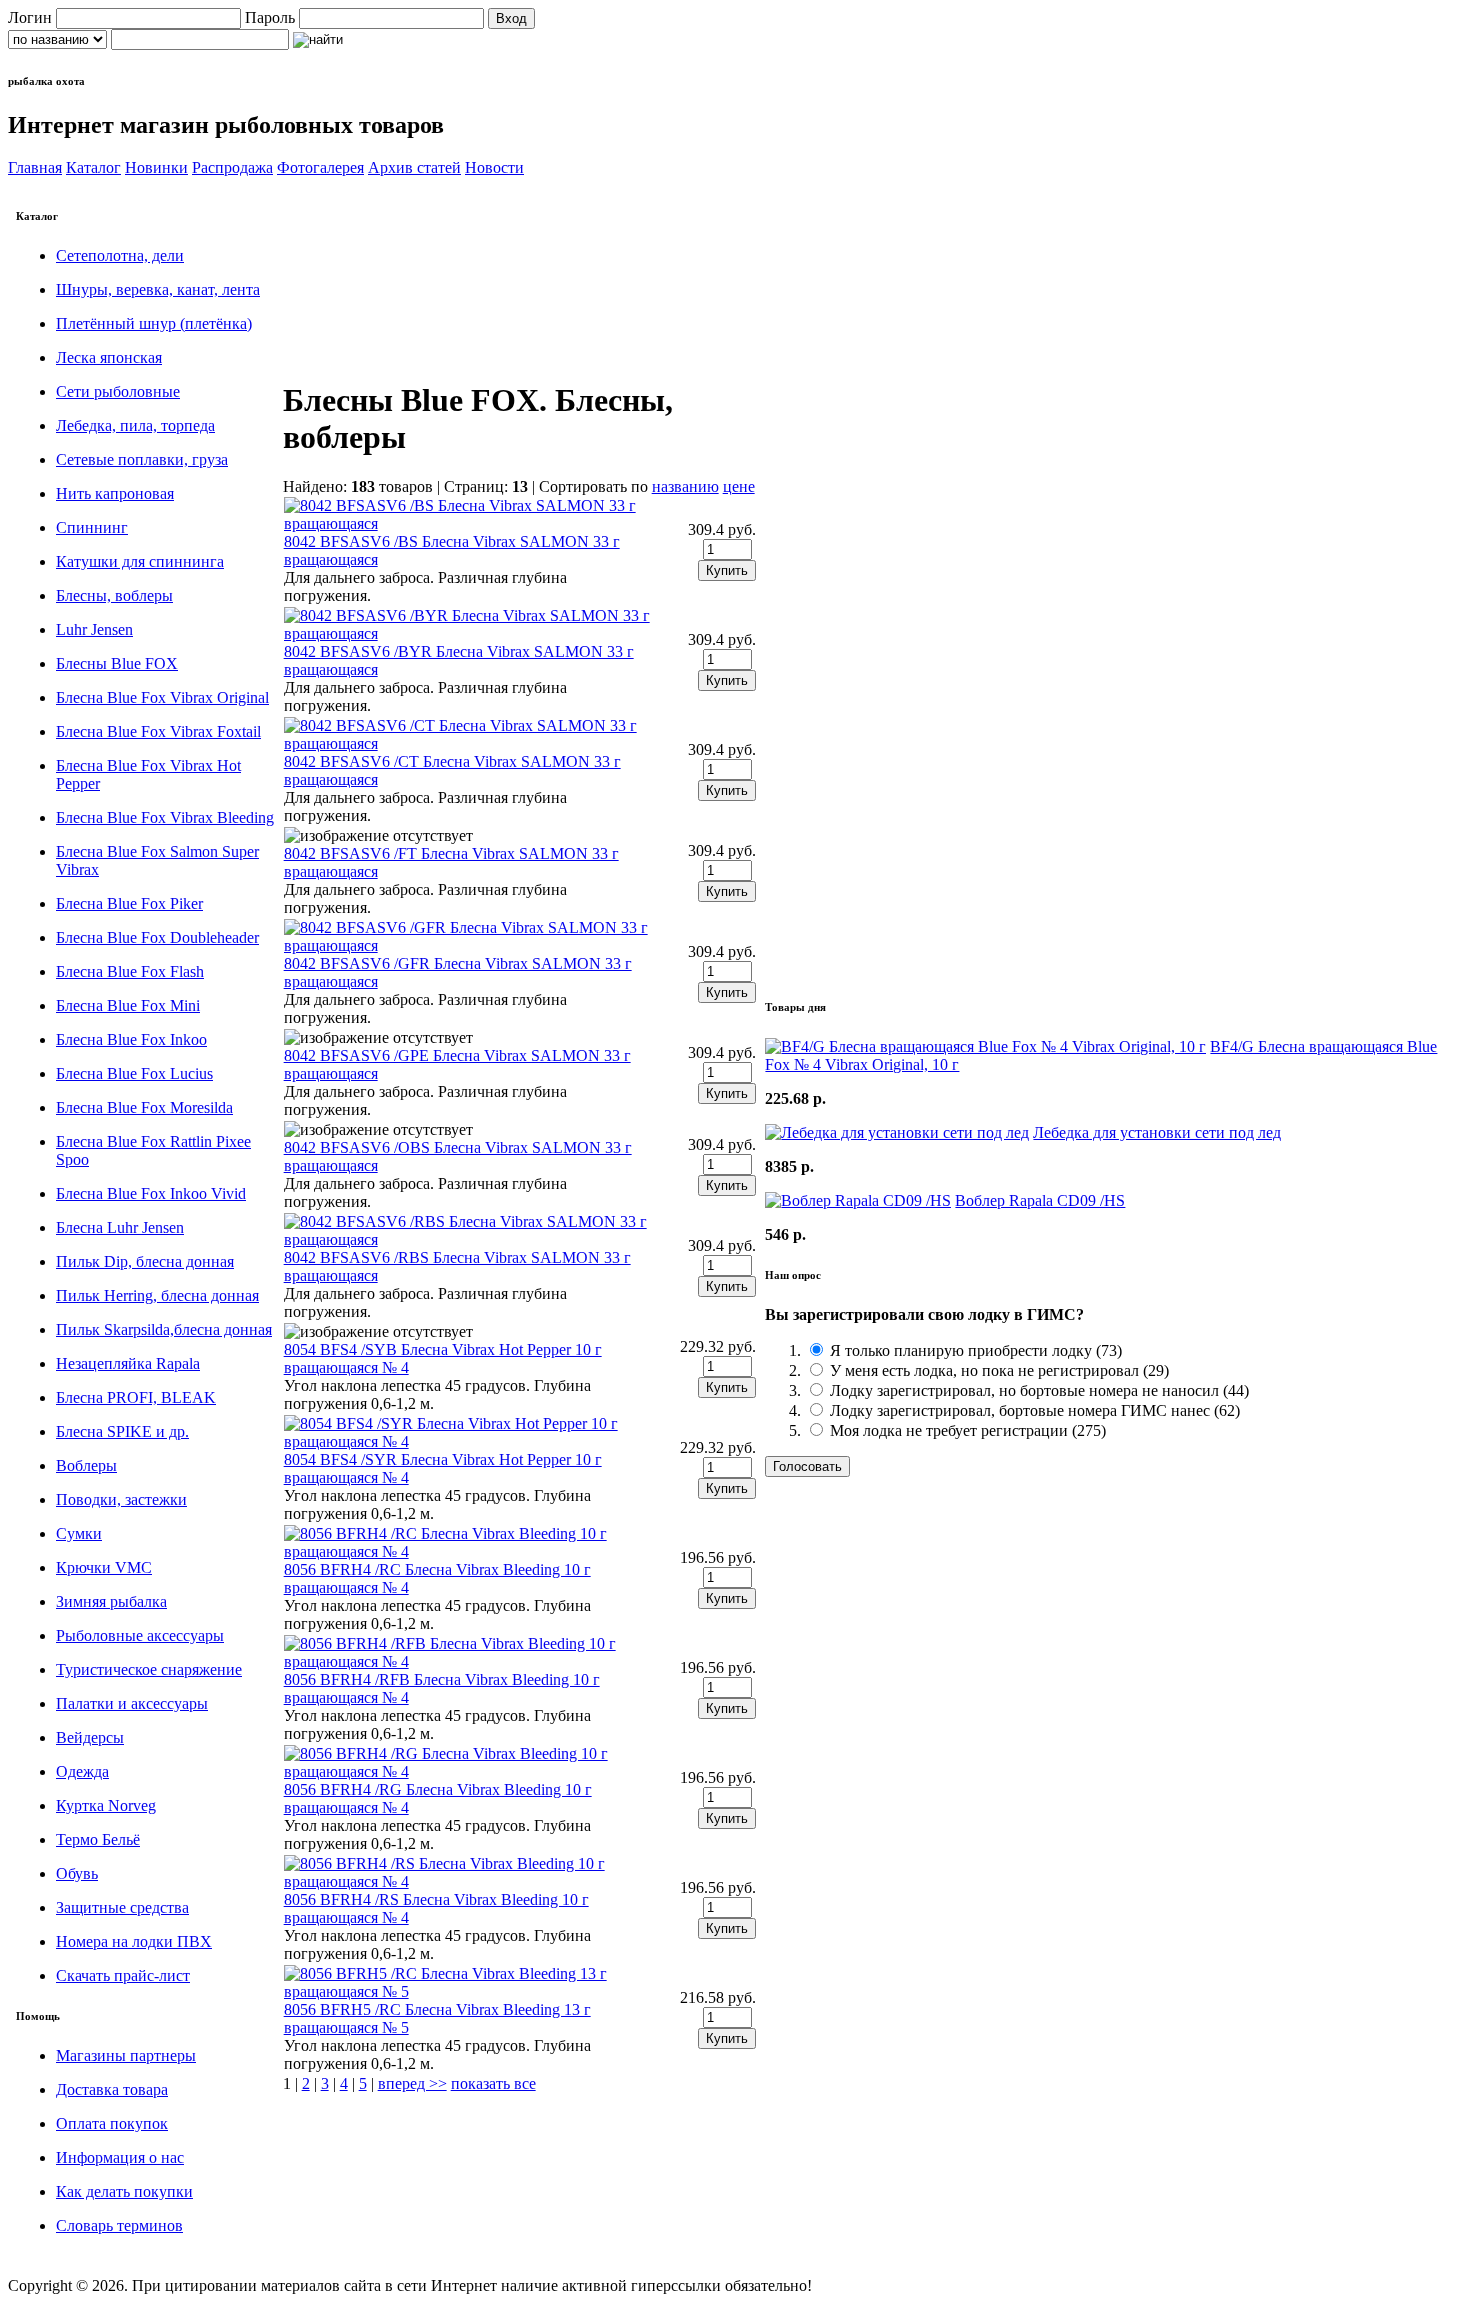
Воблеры (86, 1465)
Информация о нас (120, 2157)
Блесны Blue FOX (117, 663)
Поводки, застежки (121, 1499)
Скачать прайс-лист (123, 1975)
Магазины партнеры (126, 2055)
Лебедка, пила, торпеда (135, 425)
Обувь (77, 1873)
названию (685, 486)
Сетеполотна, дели (120, 255)
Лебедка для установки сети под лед (1157, 1132)
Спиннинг (92, 527)
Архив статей (414, 167)
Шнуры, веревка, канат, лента (158, 289)
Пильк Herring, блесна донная (157, 1295)
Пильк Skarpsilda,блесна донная (164, 1329)
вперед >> (412, 2083)
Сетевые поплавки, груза (142, 459)
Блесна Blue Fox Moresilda (144, 1107)
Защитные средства (122, 1907)
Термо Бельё (98, 1839)
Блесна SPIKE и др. (122, 1431)
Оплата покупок (112, 2123)
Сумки (79, 1533)
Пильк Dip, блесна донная (145, 1261)
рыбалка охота (46, 81)
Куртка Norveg (106, 1805)
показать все (493, 2083)
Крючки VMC (104, 1567)
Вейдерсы (90, 1737)
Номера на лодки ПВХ (134, 1941)
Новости (494, 167)
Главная (35, 167)
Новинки (156, 167)
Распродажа (232, 167)
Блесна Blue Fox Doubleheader (157, 937)
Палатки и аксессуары (132, 1703)
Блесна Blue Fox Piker (129, 903)
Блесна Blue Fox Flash (130, 971)
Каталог (93, 167)
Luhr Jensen (94, 629)
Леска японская (109, 357)
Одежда (82, 1771)
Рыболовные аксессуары (140, 1635)
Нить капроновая (115, 493)
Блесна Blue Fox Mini (128, 1005)
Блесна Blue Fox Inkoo (131, 1039)
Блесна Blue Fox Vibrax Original (162, 697)
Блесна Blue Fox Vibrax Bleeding (165, 817)
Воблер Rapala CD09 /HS (1040, 1200)
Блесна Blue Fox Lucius (134, 1073)
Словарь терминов (119, 2225)
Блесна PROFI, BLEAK (136, 1397)
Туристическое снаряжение (149, 1669)
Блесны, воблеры (114, 595)
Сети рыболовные (118, 391)
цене (739, 486)
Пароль (270, 17)
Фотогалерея (320, 167)
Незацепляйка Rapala (128, 1363)
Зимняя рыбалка (111, 1601)
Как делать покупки (124, 2191)
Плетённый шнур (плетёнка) (154, 323)
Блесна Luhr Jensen (120, 1227)
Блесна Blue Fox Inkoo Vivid (151, 1193)
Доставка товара (112, 2089)
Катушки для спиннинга (140, 561)
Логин (30, 17)
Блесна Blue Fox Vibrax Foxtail (158, 731)
